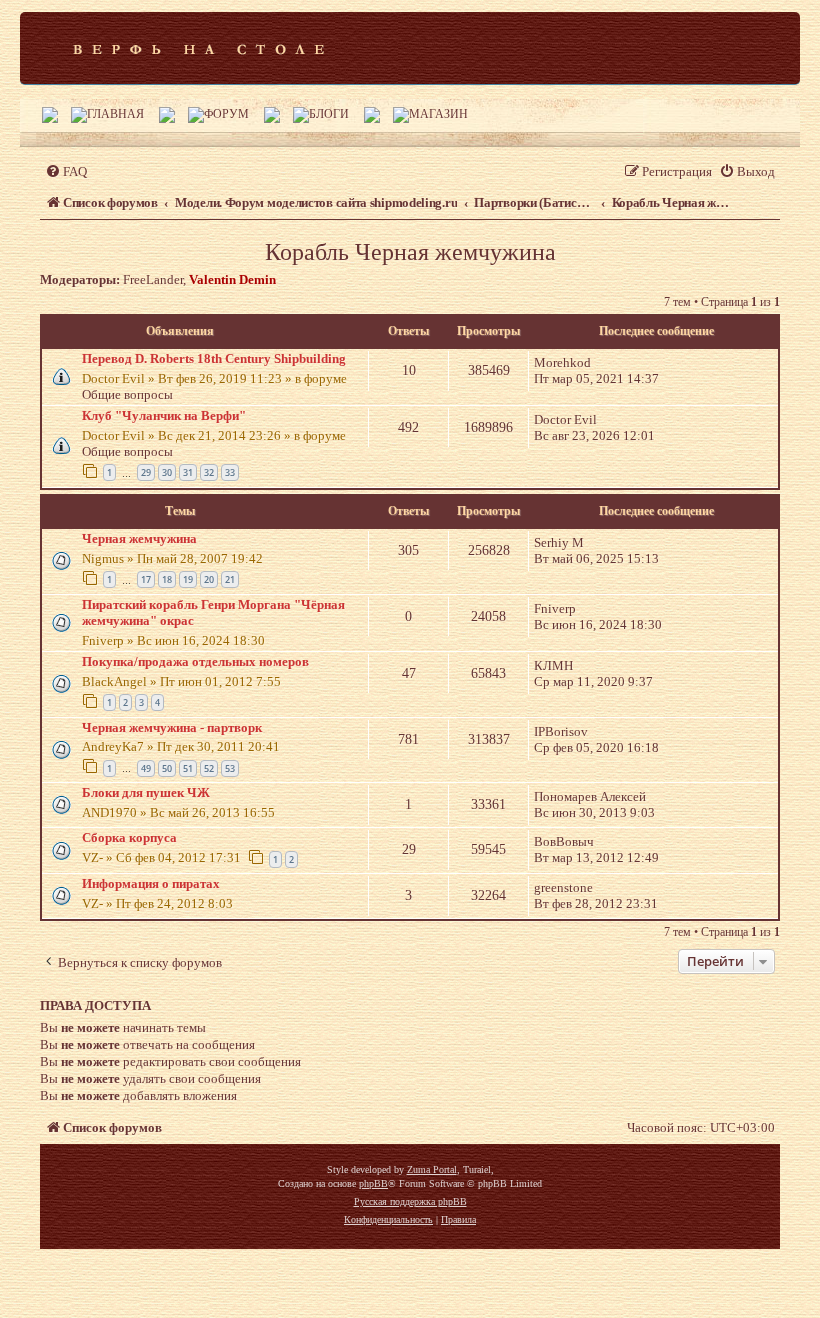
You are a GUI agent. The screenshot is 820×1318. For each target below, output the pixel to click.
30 (167, 472)
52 (209, 768)
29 (146, 472)
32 (209, 472)
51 (188, 768)
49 (146, 768)
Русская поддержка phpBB (410, 1201)
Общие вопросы (127, 394)
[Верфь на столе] (198, 48)
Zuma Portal (432, 1169)
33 (230, 472)
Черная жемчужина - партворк (172, 727)
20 (209, 579)
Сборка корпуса (129, 837)
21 (230, 579)
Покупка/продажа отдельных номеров (195, 661)
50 (167, 768)
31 (188, 472)
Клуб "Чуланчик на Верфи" (164, 415)
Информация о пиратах (151, 883)
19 (188, 579)
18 (167, 579)
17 (146, 579)
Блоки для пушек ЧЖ (146, 792)
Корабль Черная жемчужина (410, 252)
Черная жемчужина (139, 538)
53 (230, 768)
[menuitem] (66, 171)
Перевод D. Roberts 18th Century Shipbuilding (214, 358)
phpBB (373, 1183)
